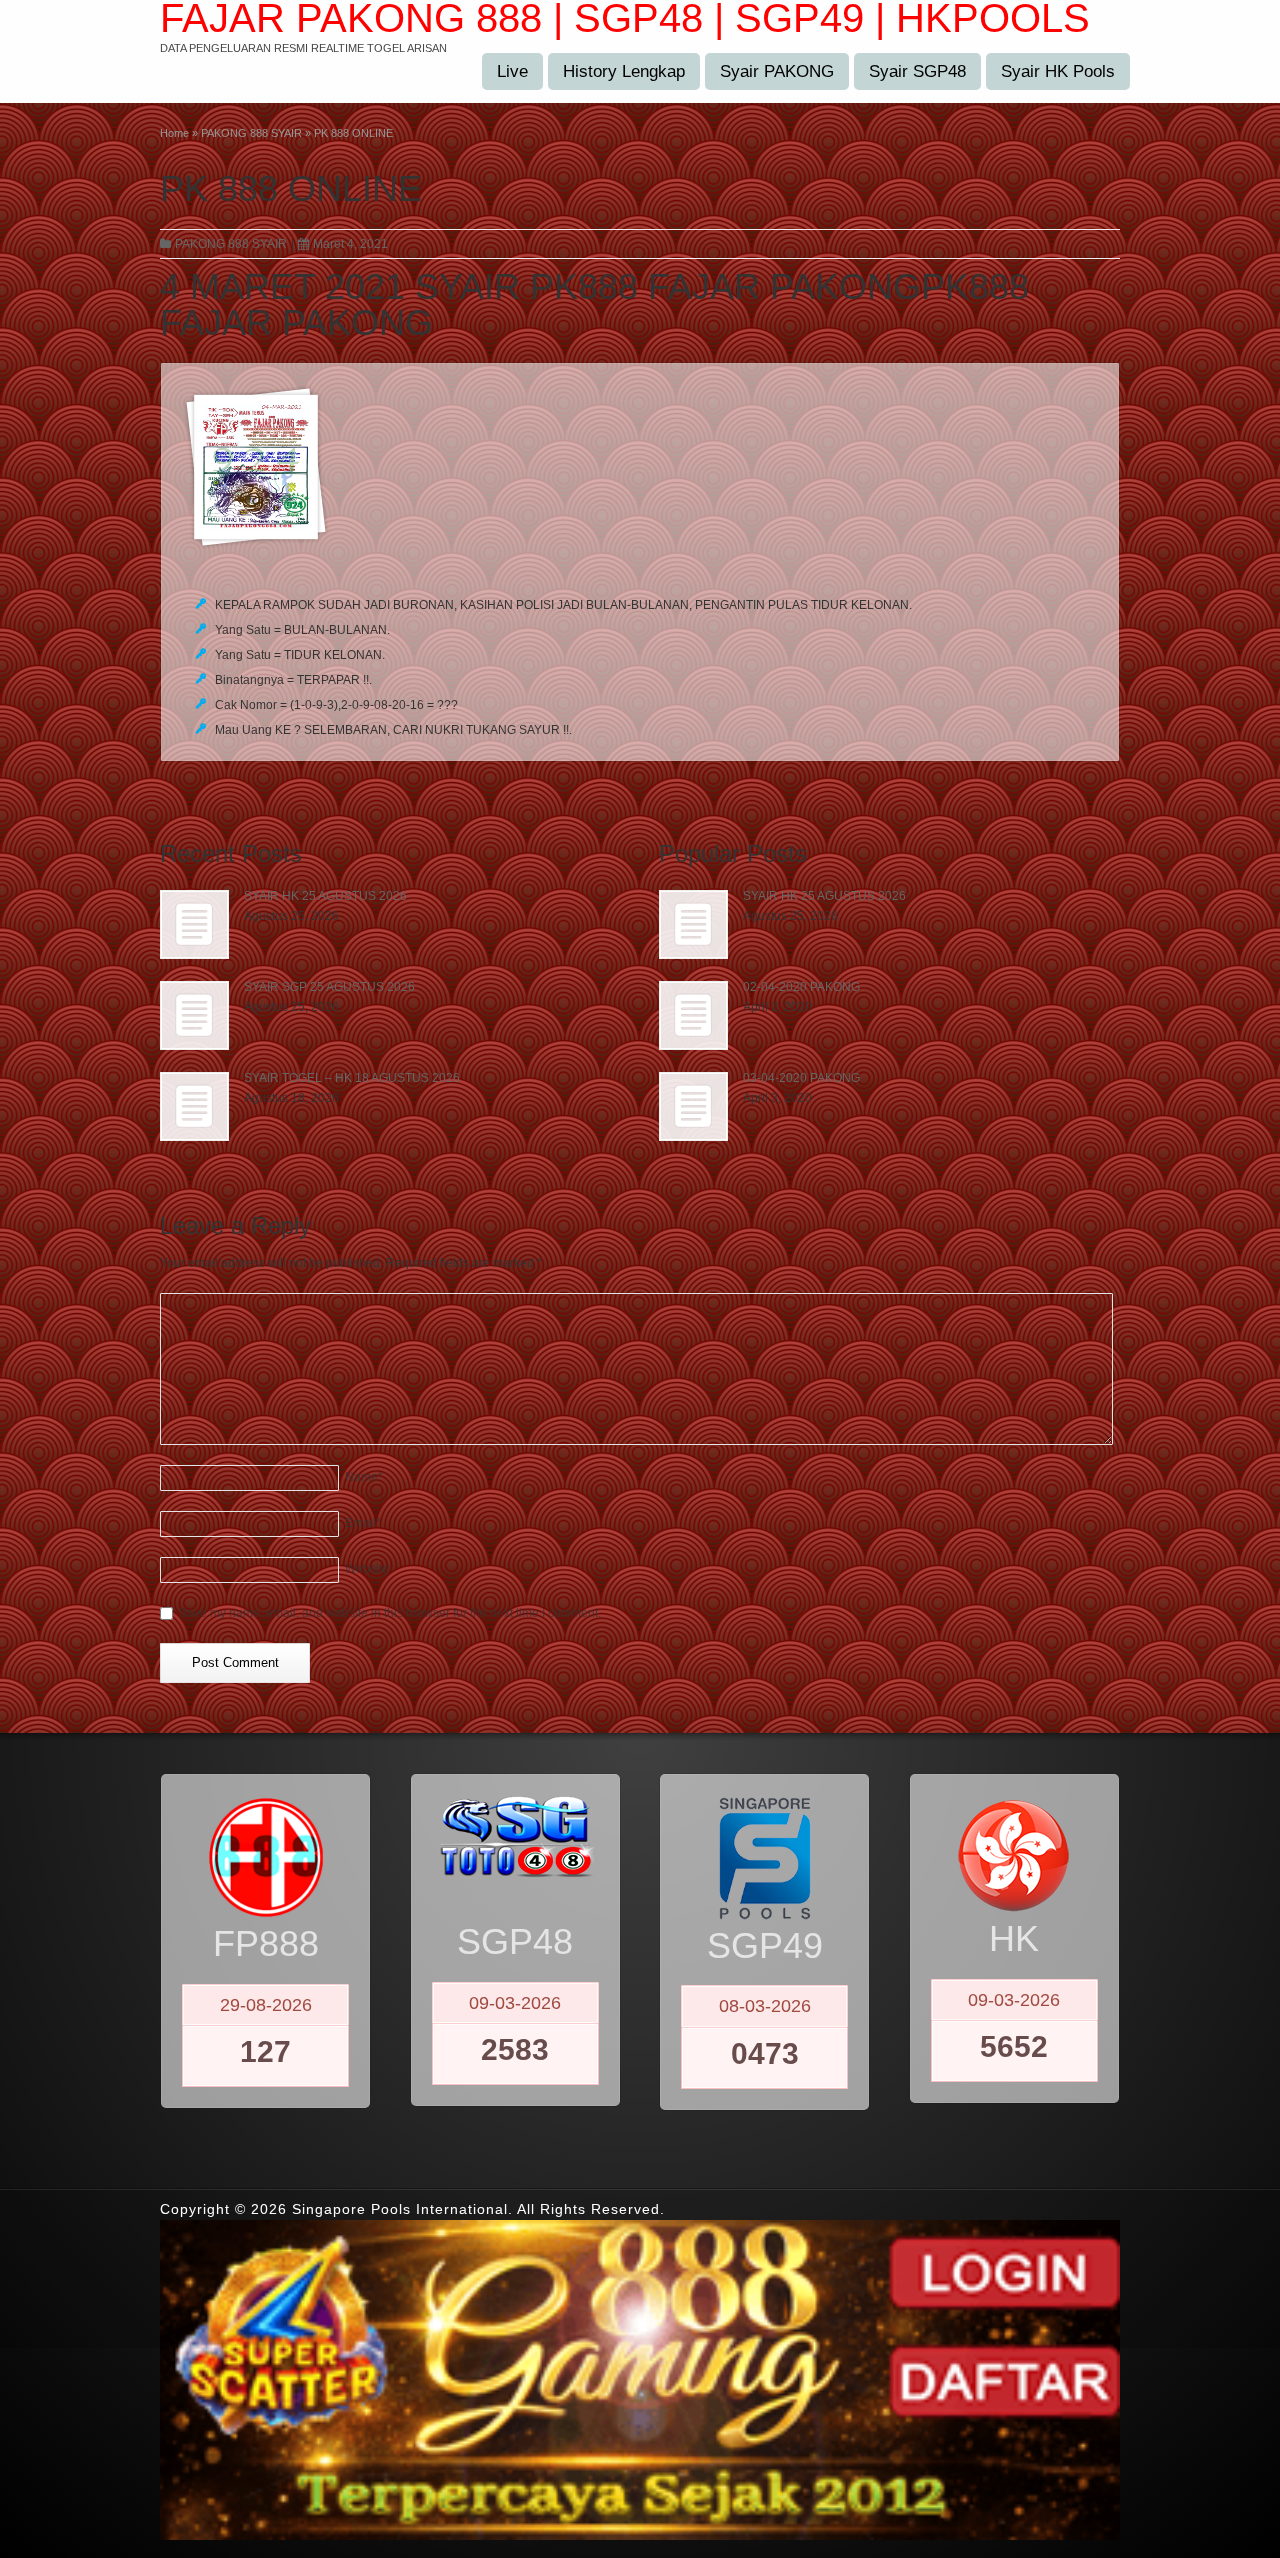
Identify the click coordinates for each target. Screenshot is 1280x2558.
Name (364, 1477)
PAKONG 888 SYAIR (231, 244)
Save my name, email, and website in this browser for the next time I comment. (390, 1613)
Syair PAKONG (777, 71)
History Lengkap (624, 71)
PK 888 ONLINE (291, 188)
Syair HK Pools (1058, 71)
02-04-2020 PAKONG (801, 987)
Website (367, 1569)
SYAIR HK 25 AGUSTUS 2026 (325, 896)
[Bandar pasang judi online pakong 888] (640, 467)
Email (363, 1523)
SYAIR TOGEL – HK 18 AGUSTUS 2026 (352, 1078)
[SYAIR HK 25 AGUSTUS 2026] (194, 924)
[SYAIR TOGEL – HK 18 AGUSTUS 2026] (194, 1106)
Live (512, 71)
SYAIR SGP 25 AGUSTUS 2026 (329, 987)
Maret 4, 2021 (350, 244)
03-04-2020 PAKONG (801, 1078)
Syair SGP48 (917, 71)
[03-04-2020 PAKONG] (693, 1106)
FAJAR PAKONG (296, 322)
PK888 (975, 286)
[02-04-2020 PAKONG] (693, 1015)
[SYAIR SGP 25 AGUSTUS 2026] (194, 1015)
